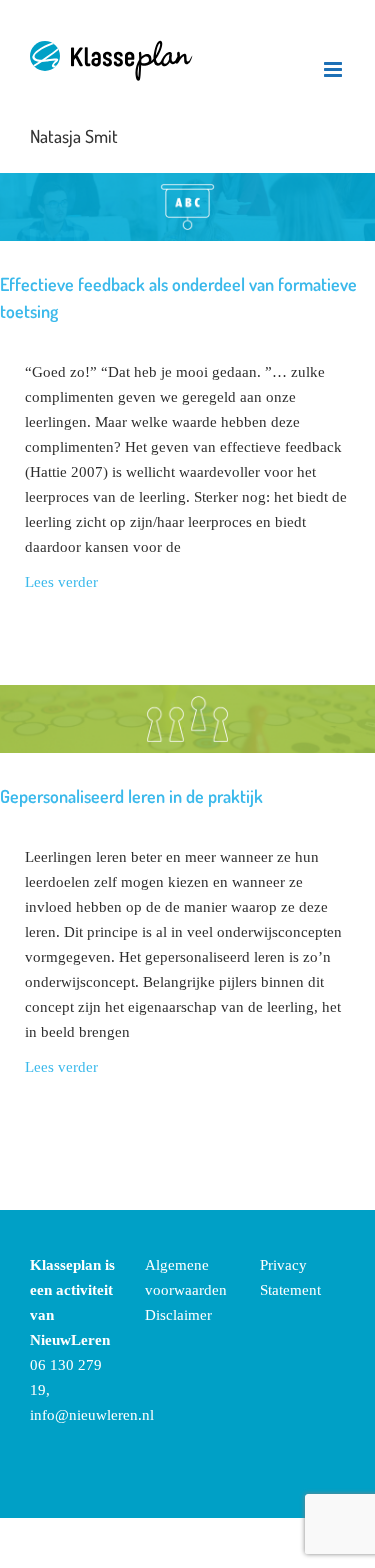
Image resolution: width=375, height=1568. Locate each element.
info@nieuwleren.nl (92, 1415)
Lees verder (61, 582)
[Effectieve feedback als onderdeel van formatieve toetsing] (187, 207)
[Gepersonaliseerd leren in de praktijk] (187, 719)
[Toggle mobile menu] (334, 69)
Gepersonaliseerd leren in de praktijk (131, 796)
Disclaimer (178, 1315)
